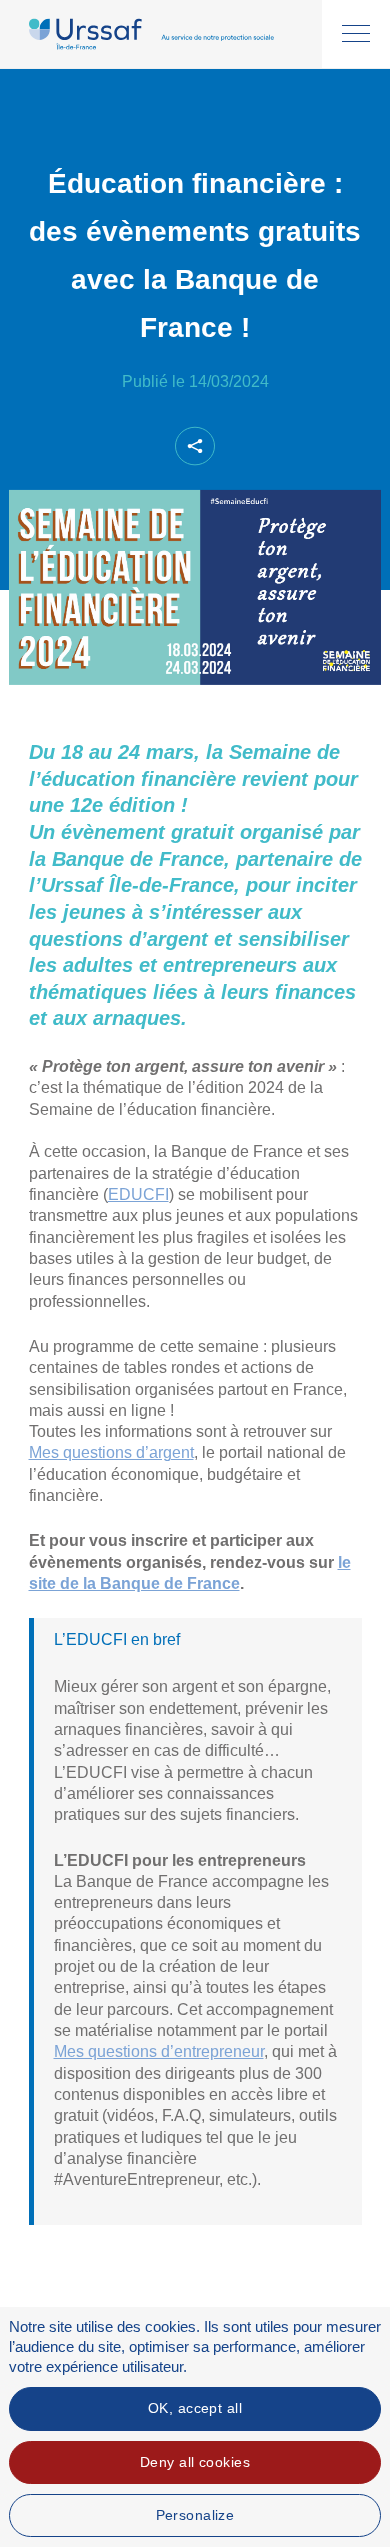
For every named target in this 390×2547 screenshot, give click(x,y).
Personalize (195, 2515)
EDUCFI (138, 1194)
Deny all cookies (195, 2462)
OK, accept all (195, 2408)
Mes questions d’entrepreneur (159, 2051)
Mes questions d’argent (111, 1452)
